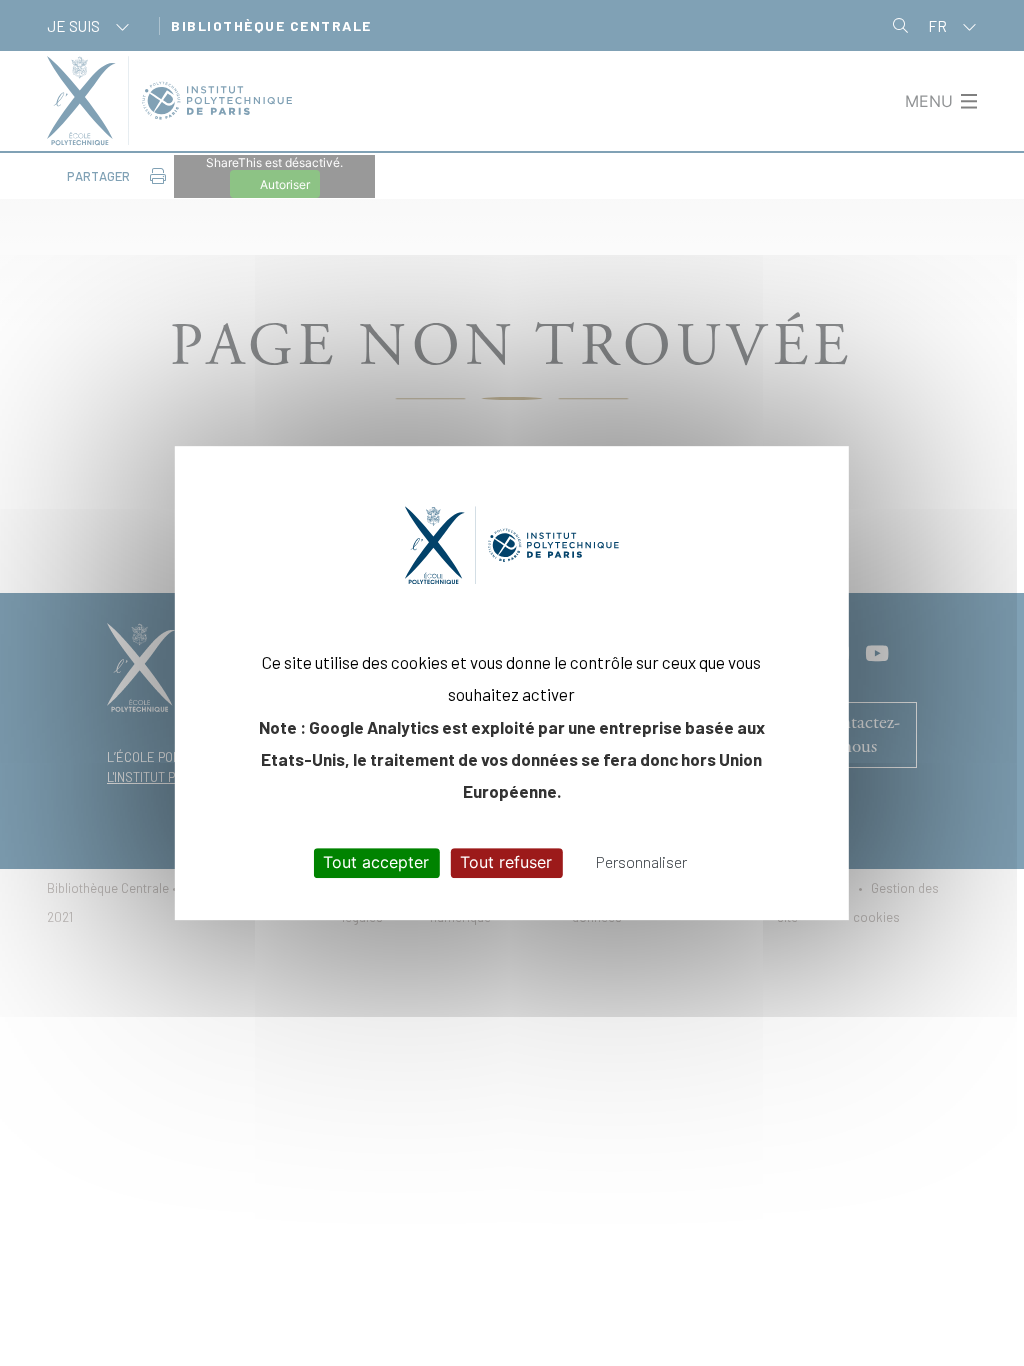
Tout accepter (376, 863)
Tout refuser (506, 863)
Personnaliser (641, 862)
